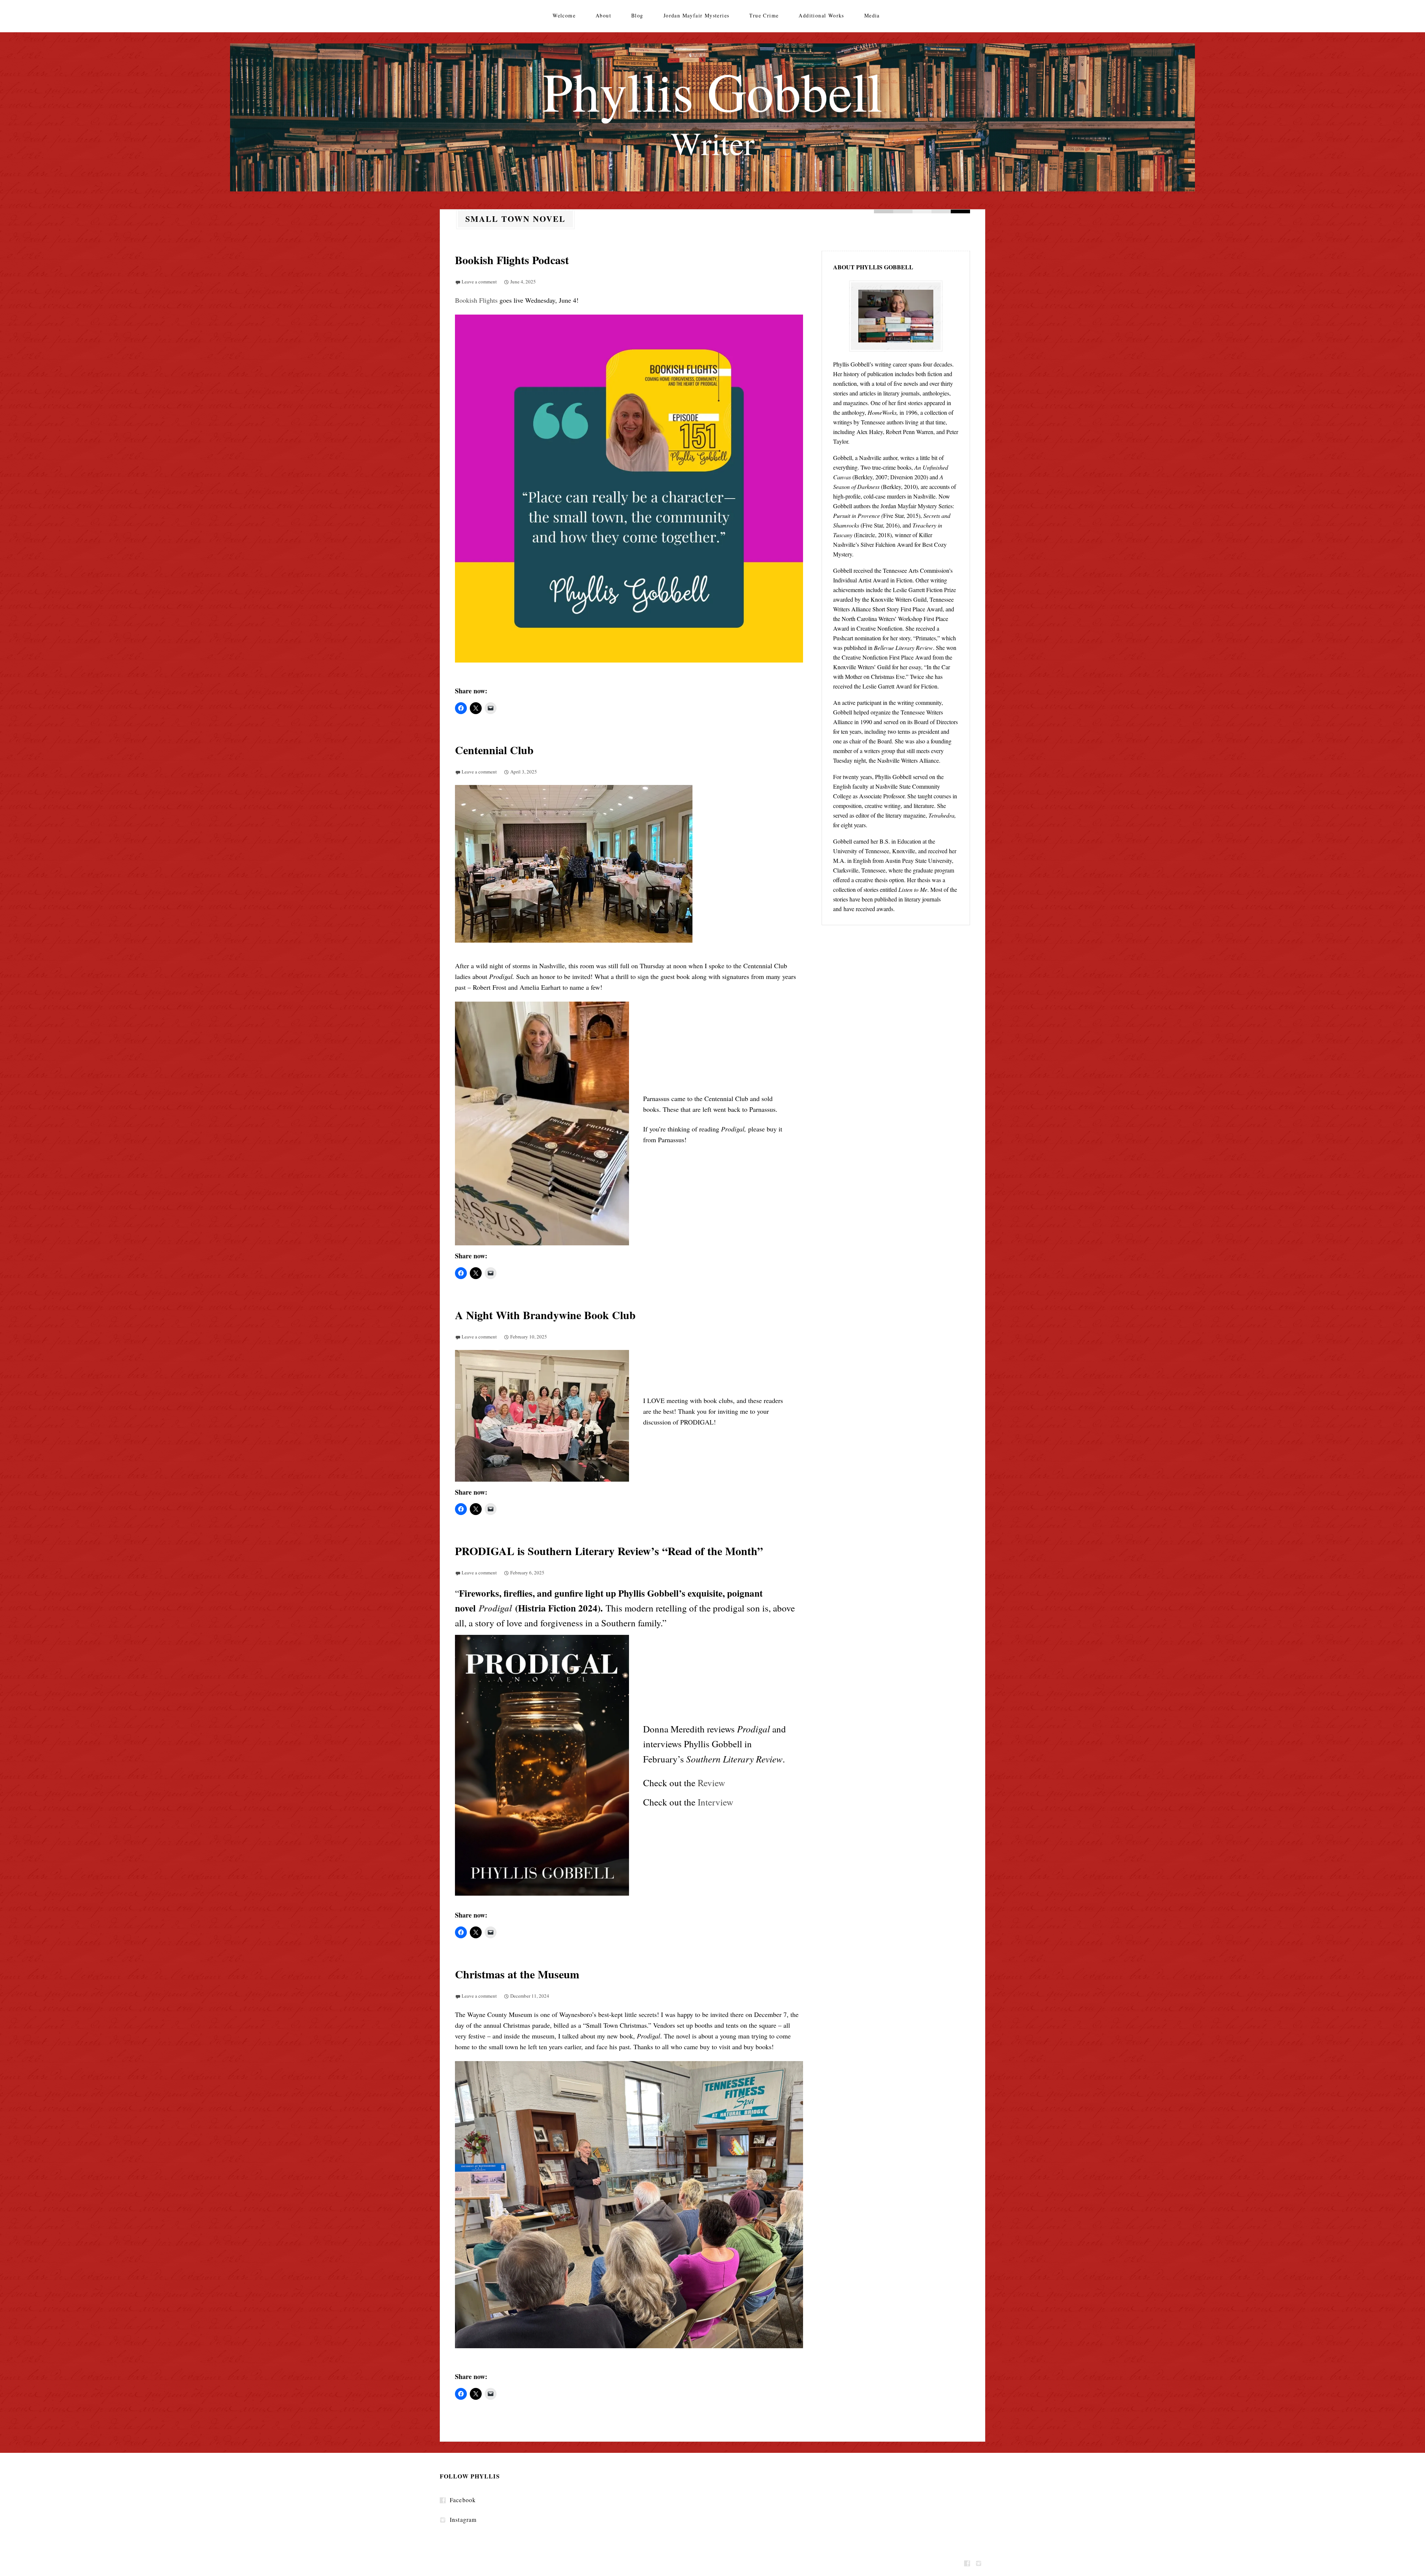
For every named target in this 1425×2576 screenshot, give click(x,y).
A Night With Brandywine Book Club (545, 1315)
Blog (637, 15)
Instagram (463, 2519)
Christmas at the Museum (517, 1974)
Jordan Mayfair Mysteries (697, 15)
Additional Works (821, 15)
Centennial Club (494, 750)
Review (711, 1783)
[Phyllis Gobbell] (712, 117)
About (603, 15)
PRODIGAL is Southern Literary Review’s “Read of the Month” (609, 1551)
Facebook (463, 2500)
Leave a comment (479, 282)
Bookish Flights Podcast (512, 260)
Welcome (564, 15)
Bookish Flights (476, 300)
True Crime (764, 15)
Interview (715, 1802)
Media (872, 15)
